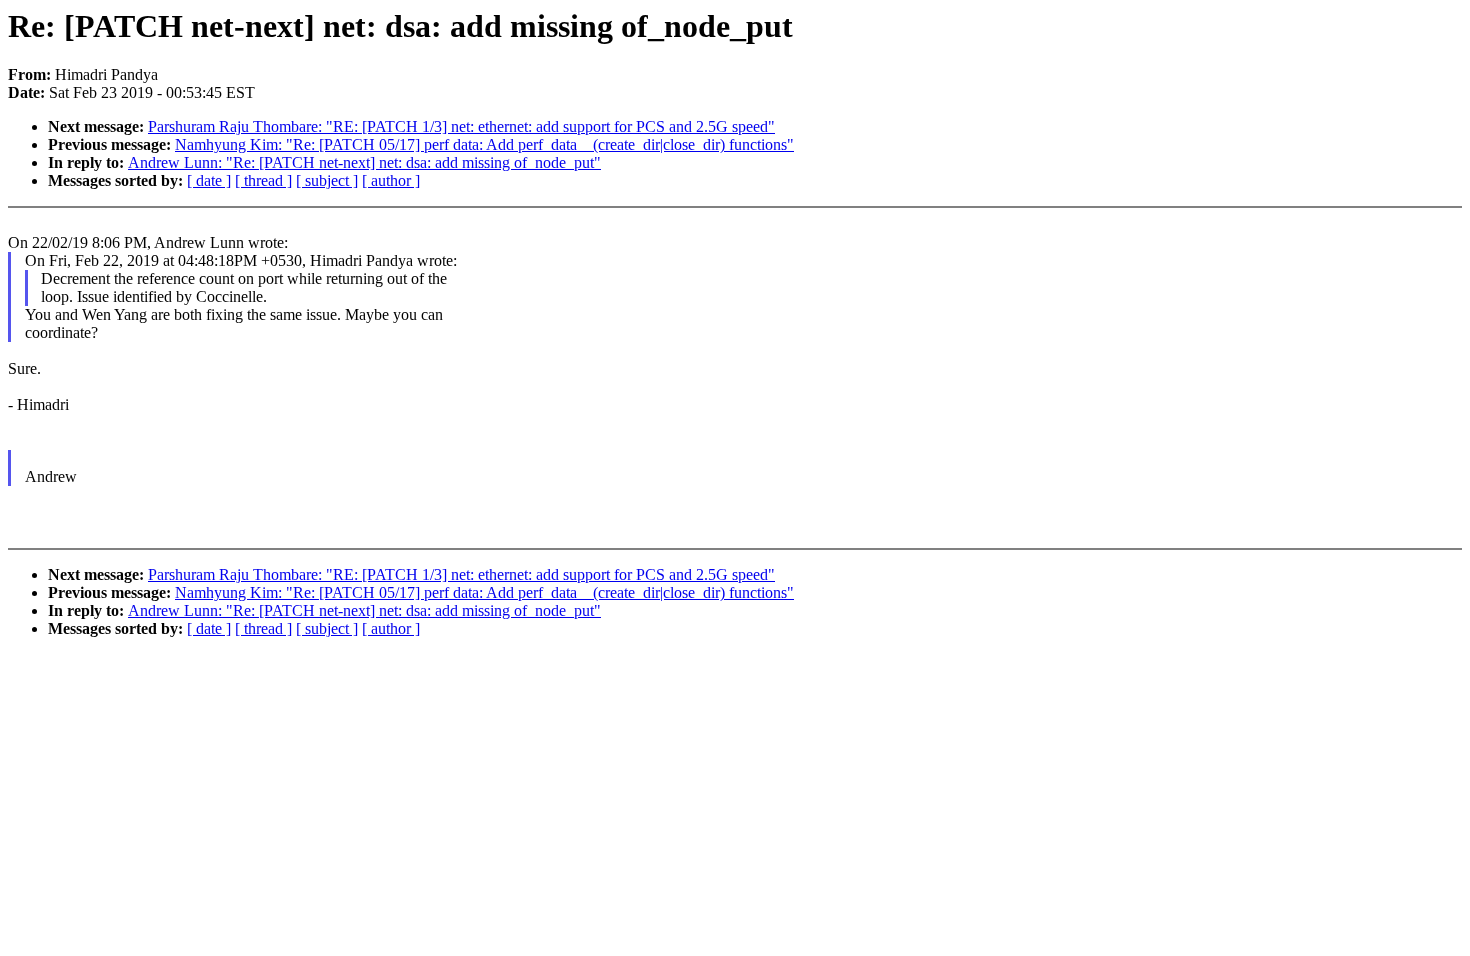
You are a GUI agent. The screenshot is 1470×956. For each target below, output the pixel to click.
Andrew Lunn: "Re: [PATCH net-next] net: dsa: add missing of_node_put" (364, 162)
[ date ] (209, 180)
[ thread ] (263, 180)
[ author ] (391, 180)
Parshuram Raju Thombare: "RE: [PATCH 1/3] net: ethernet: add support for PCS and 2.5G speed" (461, 126)
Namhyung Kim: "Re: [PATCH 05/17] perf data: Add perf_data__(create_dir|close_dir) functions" (484, 144)
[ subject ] (327, 180)
